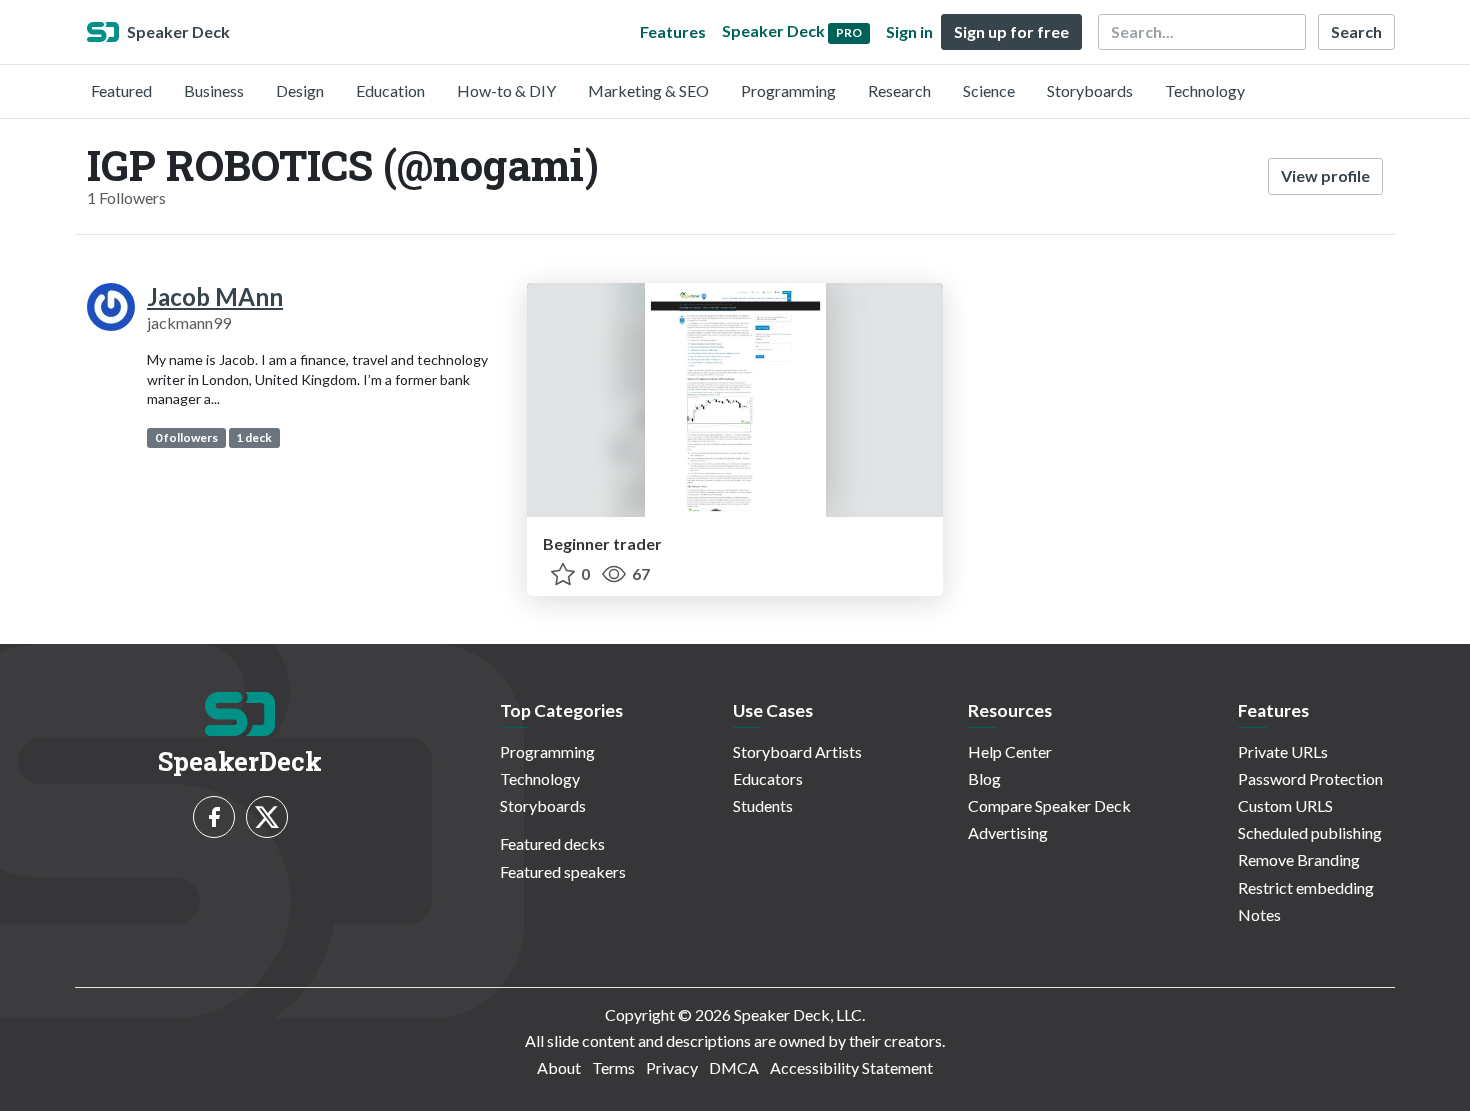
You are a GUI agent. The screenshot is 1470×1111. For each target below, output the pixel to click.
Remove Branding (1299, 859)
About (559, 1067)
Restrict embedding (1306, 887)
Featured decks (552, 843)
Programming (788, 90)
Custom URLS (1285, 805)
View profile (1325, 175)
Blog (984, 778)
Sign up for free (1011, 31)
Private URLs (1283, 751)
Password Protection (1310, 778)
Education (390, 90)
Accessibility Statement (851, 1067)
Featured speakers (563, 871)
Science (989, 90)
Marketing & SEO (648, 90)
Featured (121, 90)
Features (673, 31)
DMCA (734, 1067)
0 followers (186, 437)
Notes (1259, 914)
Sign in (909, 31)
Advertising (1008, 832)
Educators (768, 778)
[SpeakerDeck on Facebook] (214, 817)
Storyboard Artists (797, 751)
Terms (613, 1067)
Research (899, 90)
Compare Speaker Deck (1049, 805)
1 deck (254, 437)
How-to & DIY (506, 90)
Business (214, 90)
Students (763, 805)
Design (300, 90)
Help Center (1010, 751)
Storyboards (1090, 90)
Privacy (672, 1067)
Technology (1205, 90)
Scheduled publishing (1310, 832)
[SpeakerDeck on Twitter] (267, 817)
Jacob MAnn (215, 296)
